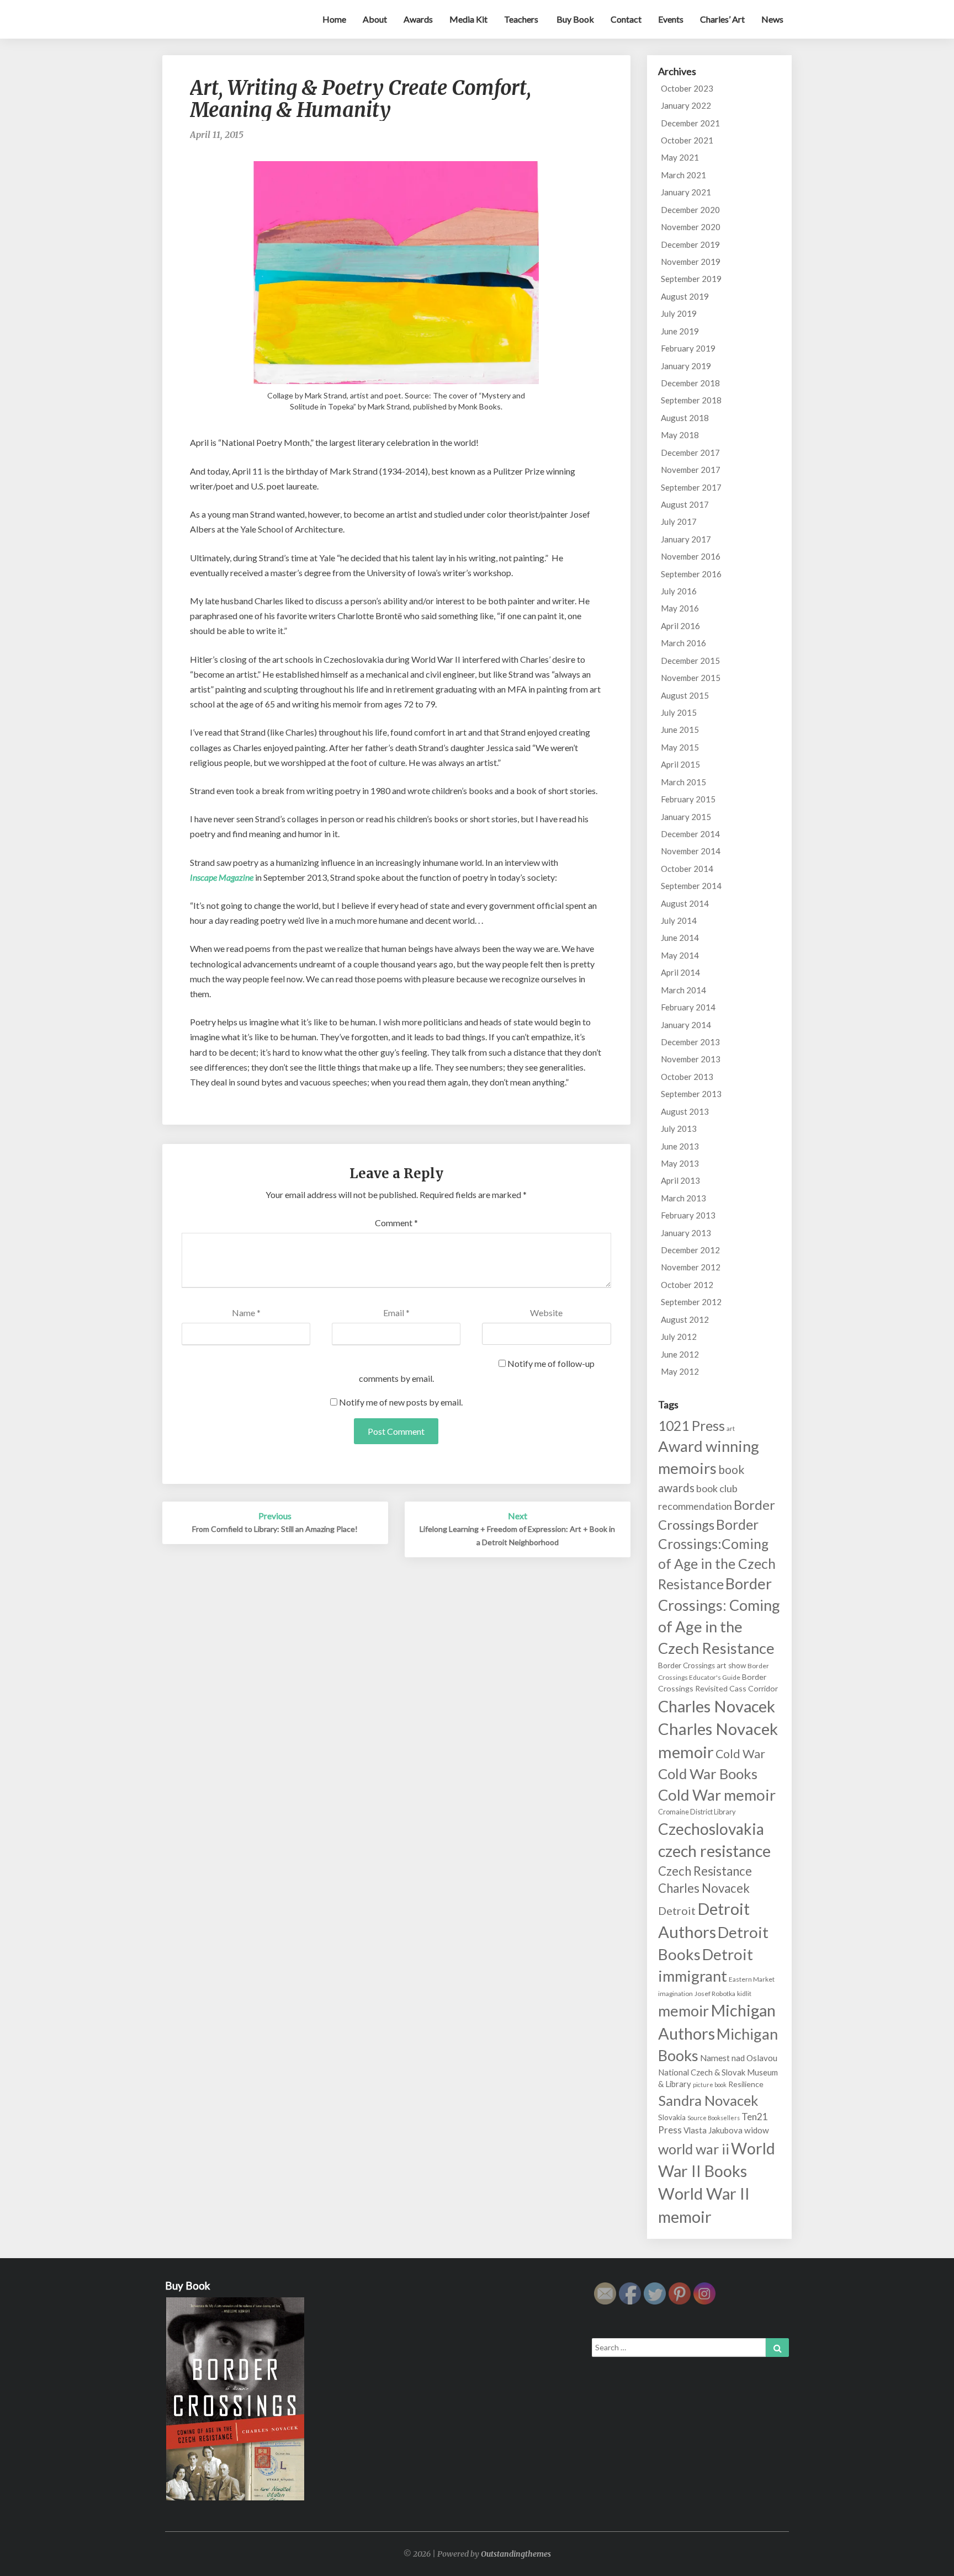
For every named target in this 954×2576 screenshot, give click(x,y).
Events (671, 19)
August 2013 (685, 1111)
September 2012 (691, 1302)
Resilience (746, 2084)
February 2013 (688, 1215)
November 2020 (691, 227)
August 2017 (685, 504)
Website (546, 1313)
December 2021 (690, 123)
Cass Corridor (754, 1688)
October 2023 (687, 88)
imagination (675, 1994)
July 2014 (679, 920)
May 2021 (680, 157)
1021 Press (691, 1426)
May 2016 (680, 608)
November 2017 (691, 470)
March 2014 (683, 990)
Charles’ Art (722, 19)
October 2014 (687, 869)
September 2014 (691, 886)
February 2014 (688, 1007)
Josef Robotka (715, 1994)
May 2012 (680, 1371)
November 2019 (691, 262)
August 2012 (685, 1319)
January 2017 (686, 539)
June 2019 (680, 331)
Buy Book (574, 19)
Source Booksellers (714, 2118)
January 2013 (686, 1233)
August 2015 (685, 695)
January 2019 (686, 366)
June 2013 (680, 1146)
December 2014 (690, 834)
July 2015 (679, 712)
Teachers (521, 19)
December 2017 (690, 453)
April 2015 (680, 764)
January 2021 (686, 192)
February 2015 (688, 799)
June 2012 (680, 1354)
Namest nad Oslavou (739, 2058)
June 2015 (680, 730)
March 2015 (683, 782)
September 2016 (691, 574)
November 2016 (691, 556)
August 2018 (685, 418)
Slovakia (672, 2117)
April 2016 (680, 626)
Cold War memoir (717, 1795)
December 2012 (690, 1250)
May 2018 (680, 435)
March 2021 (683, 175)
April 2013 (680, 1180)
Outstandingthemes (516, 2554)
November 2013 (691, 1059)
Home (334, 19)
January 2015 (686, 817)
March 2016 (683, 643)
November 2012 (691, 1267)
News (772, 19)
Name (246, 1313)
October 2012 (687, 1285)
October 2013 (687, 1077)
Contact (626, 19)
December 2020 (690, 210)
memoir (683, 2011)
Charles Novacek (717, 1706)
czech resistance (714, 1851)
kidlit (744, 1994)
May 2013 (680, 1163)
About (375, 19)
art (731, 1428)
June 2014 (680, 938)
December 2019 (690, 244)
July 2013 (679, 1129)
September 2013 (691, 1094)
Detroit (677, 1910)
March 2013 (683, 1198)
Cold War (740, 1754)
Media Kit (468, 19)
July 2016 (679, 591)
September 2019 (691, 279)
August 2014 (685, 903)
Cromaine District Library (697, 1812)
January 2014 (686, 1025)
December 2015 (690, 661)
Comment (396, 1223)
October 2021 (687, 140)
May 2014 (680, 955)
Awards (418, 19)
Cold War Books (708, 1774)
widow (757, 2130)
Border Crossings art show (702, 1665)
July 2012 (679, 1337)
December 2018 (690, 383)
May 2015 (680, 747)
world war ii (694, 2149)
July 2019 (679, 313)
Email (396, 1313)
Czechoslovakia (711, 1829)
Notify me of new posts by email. (401, 1402)
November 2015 (691, 678)
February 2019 (688, 348)
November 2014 (691, 851)
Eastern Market (752, 1979)
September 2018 (691, 400)
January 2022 (686, 105)
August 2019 (685, 296)
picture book (710, 2085)
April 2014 (680, 972)
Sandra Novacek (708, 2100)
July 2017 (679, 521)
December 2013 (690, 1042)
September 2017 (691, 487)
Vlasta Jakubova (713, 2130)
